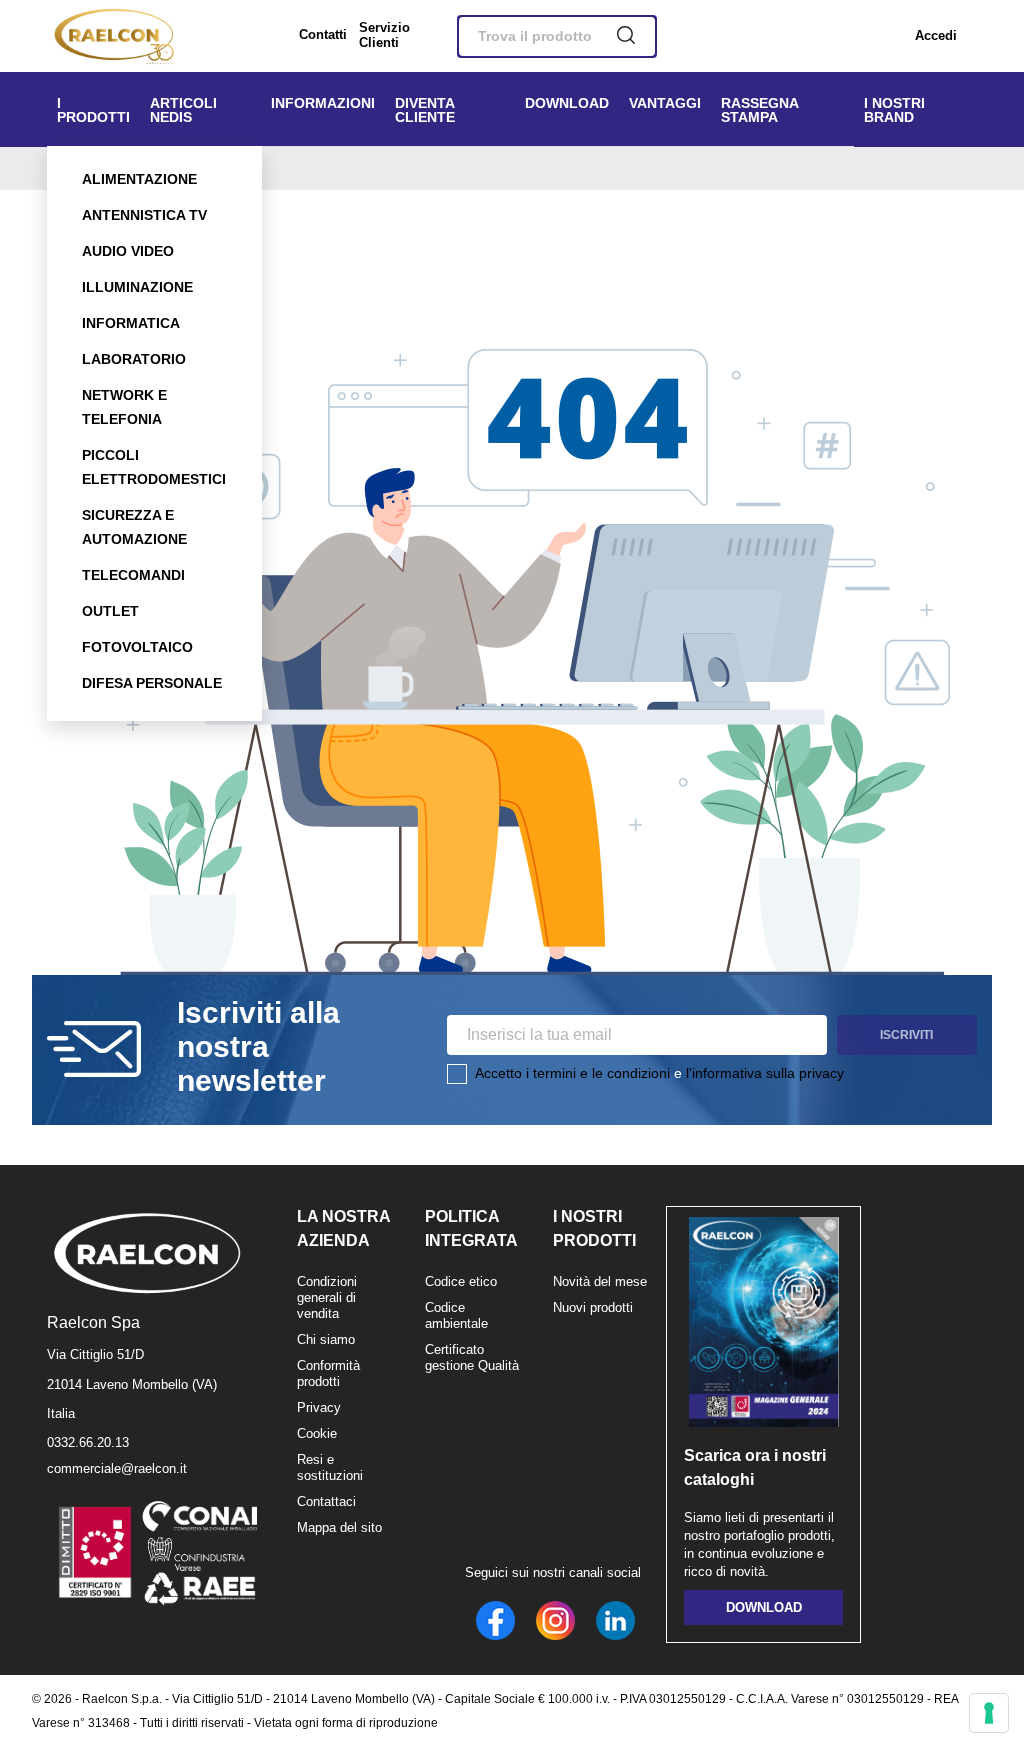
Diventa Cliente (425, 110)
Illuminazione (137, 287)
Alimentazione (139, 179)
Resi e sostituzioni (330, 1467)
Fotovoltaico (137, 647)
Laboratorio (134, 359)
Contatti (323, 34)
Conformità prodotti (328, 1373)
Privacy (319, 1407)
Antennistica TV (144, 215)
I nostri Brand (894, 110)
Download (567, 103)
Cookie (317, 1433)
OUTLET (110, 611)
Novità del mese (600, 1281)
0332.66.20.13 (88, 1442)
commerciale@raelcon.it (117, 1468)
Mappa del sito (339, 1527)
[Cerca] (626, 37)
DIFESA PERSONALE (152, 683)
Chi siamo (326, 1339)
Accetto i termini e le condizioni (572, 1073)
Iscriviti (906, 1035)
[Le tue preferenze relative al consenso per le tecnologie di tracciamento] (989, 1713)
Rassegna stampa (759, 110)
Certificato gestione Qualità (472, 1357)
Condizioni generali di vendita (327, 1297)
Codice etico (461, 1281)
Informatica (131, 323)
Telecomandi (133, 575)
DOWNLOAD (764, 1607)
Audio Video (128, 251)
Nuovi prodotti (593, 1307)
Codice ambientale (456, 1315)
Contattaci (326, 1501)
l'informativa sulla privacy (765, 1073)
